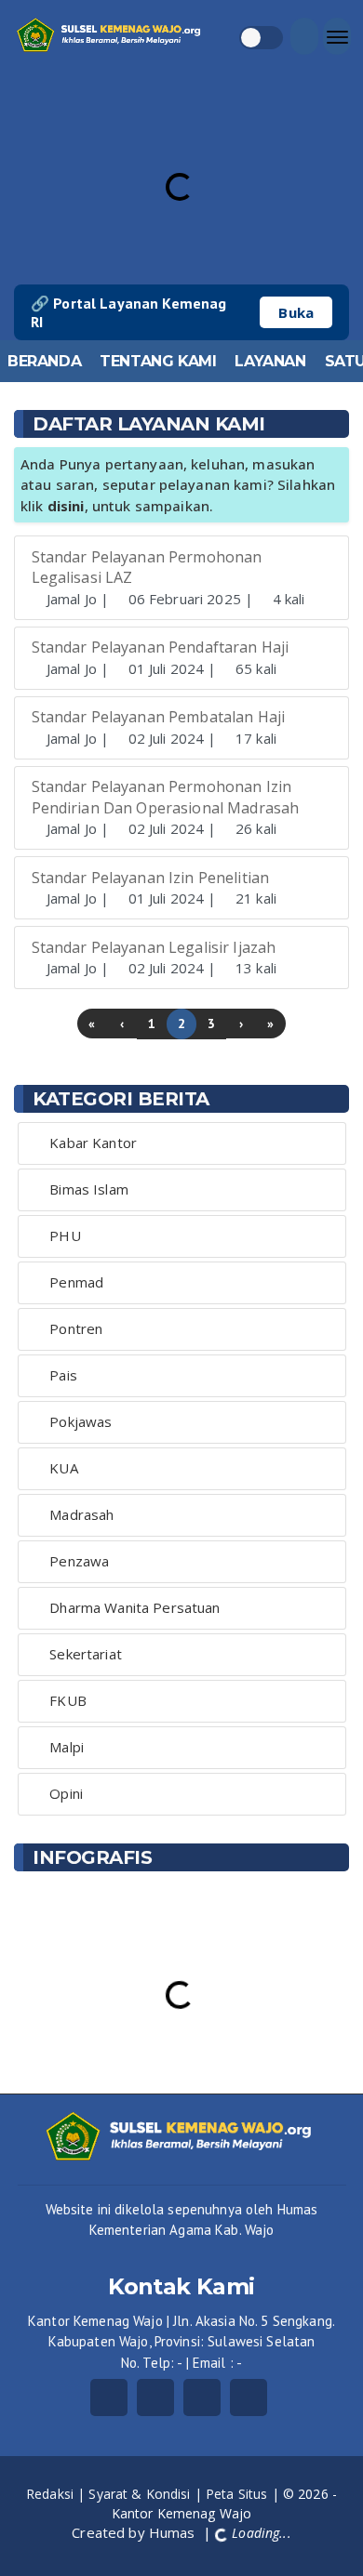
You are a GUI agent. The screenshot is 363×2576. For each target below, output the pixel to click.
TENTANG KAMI (158, 361)
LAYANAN (270, 361)
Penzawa (79, 1561)
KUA (63, 1468)
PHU (65, 1235)
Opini (66, 1793)
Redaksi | (57, 2494)
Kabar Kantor (93, 1143)
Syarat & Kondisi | (147, 2494)
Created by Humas (135, 2532)
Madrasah (81, 1514)
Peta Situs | (244, 2494)
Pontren (76, 1328)
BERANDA (44, 361)
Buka (296, 312)
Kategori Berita (121, 1099)
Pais (63, 1375)
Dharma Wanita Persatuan (134, 1607)
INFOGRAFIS (92, 1857)
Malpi (67, 1747)
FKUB (68, 1700)
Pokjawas (81, 1421)
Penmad (76, 1282)
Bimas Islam (89, 1189)
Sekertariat (86, 1654)
